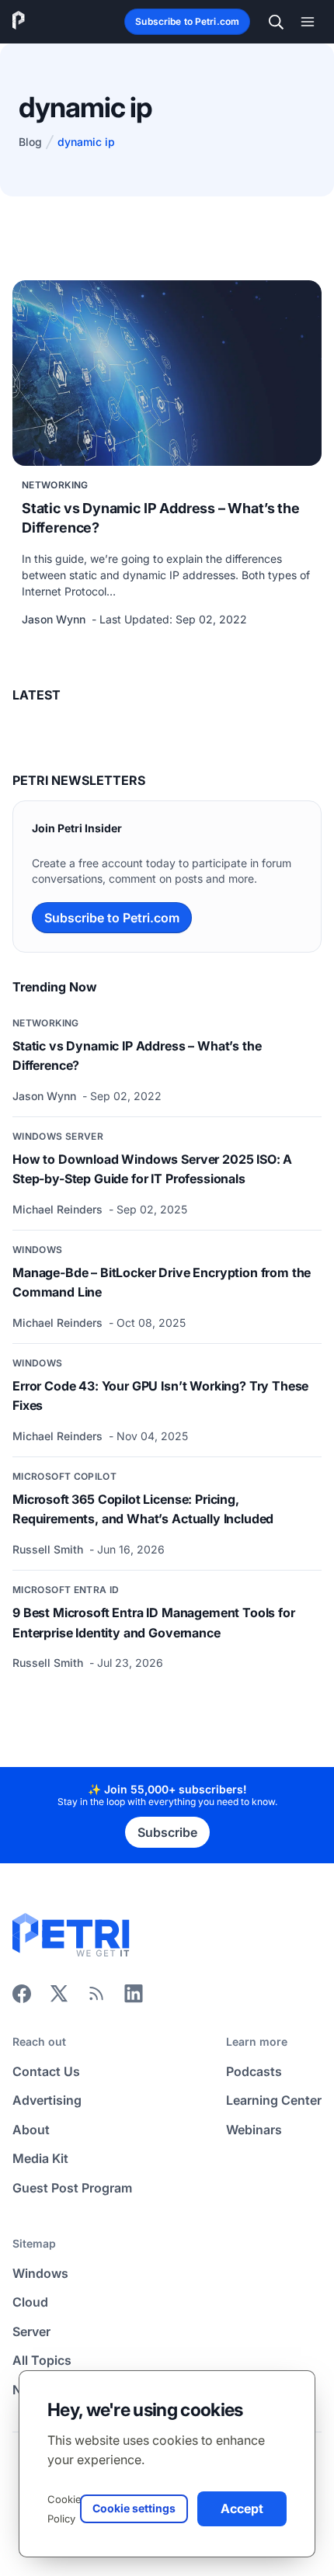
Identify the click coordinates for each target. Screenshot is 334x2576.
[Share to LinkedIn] (134, 1998)
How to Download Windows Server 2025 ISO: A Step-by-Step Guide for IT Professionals (152, 1169)
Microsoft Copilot (64, 1476)
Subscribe (167, 1832)
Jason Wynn (55, 619)
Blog (30, 142)
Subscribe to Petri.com (187, 21)
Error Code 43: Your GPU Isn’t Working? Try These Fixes (160, 1396)
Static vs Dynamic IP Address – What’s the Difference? (161, 518)
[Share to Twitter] (59, 1998)
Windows (38, 1250)
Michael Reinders (59, 1209)
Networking (55, 485)
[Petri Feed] (96, 1998)
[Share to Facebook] (22, 1998)
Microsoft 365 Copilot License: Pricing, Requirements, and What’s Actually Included (143, 1509)
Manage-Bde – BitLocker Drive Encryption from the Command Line (162, 1283)
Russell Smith (49, 1549)
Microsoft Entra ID (66, 1590)
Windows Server (58, 1136)
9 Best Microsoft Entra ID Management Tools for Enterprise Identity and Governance (154, 1623)
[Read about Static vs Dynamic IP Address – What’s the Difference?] (167, 373)
